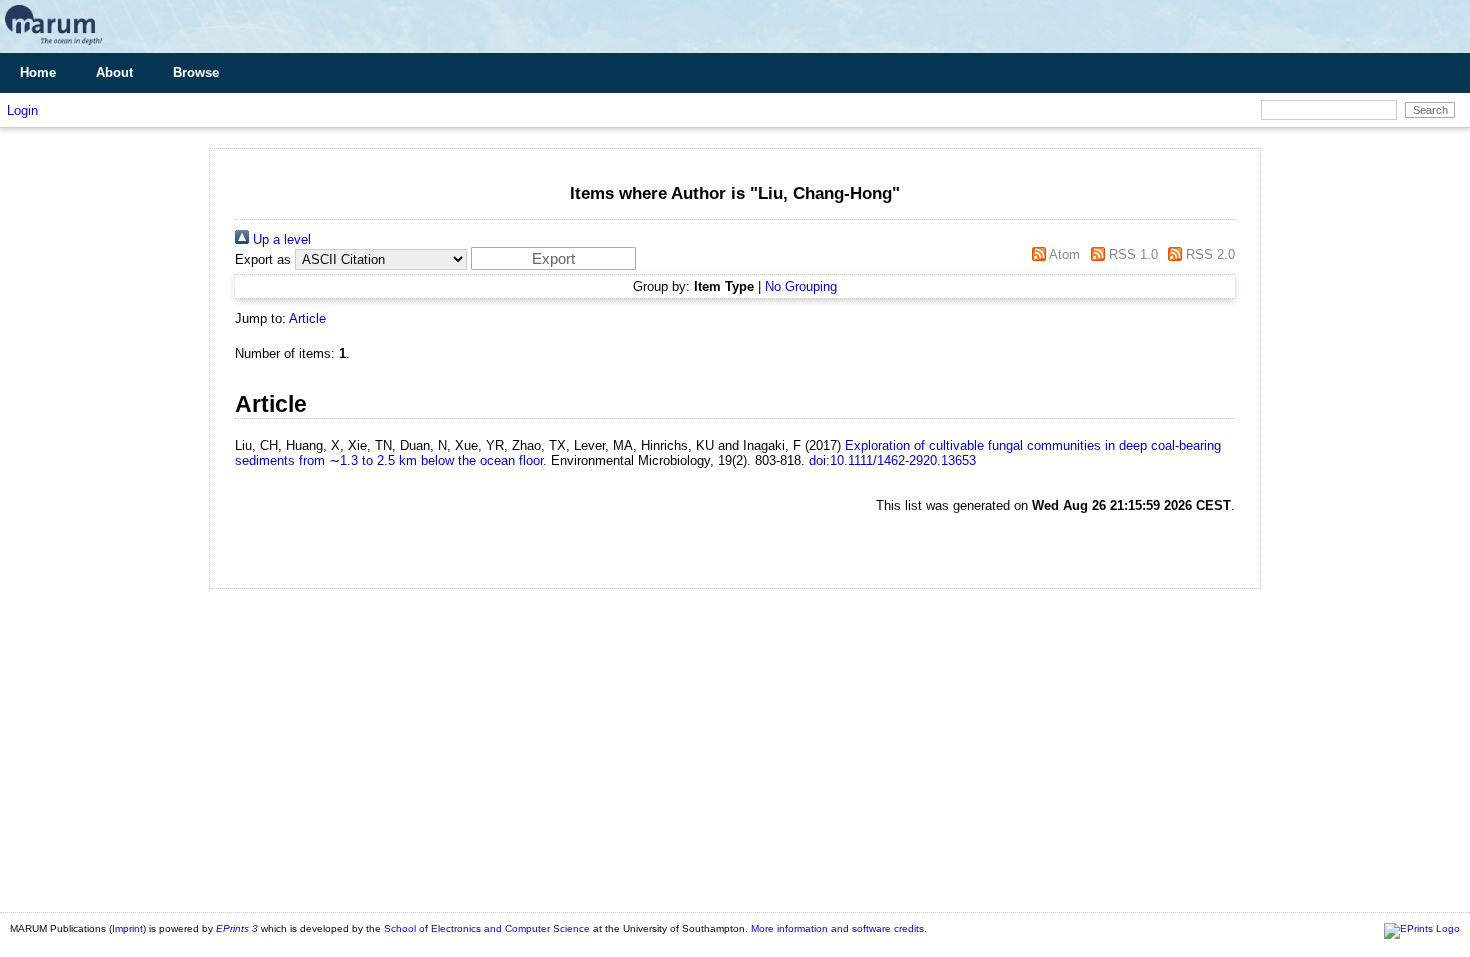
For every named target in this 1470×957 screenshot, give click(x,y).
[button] (553, 258)
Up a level (280, 239)
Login (22, 110)
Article (307, 318)
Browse (196, 72)
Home (38, 72)
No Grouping (801, 286)
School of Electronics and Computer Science (487, 928)
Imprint (127, 928)
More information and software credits (837, 928)
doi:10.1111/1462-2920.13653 (892, 460)
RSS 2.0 (1208, 254)
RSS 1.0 (1131, 254)
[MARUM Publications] (53, 45)
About (114, 72)
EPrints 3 (237, 928)
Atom (1063, 254)
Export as (263, 259)
